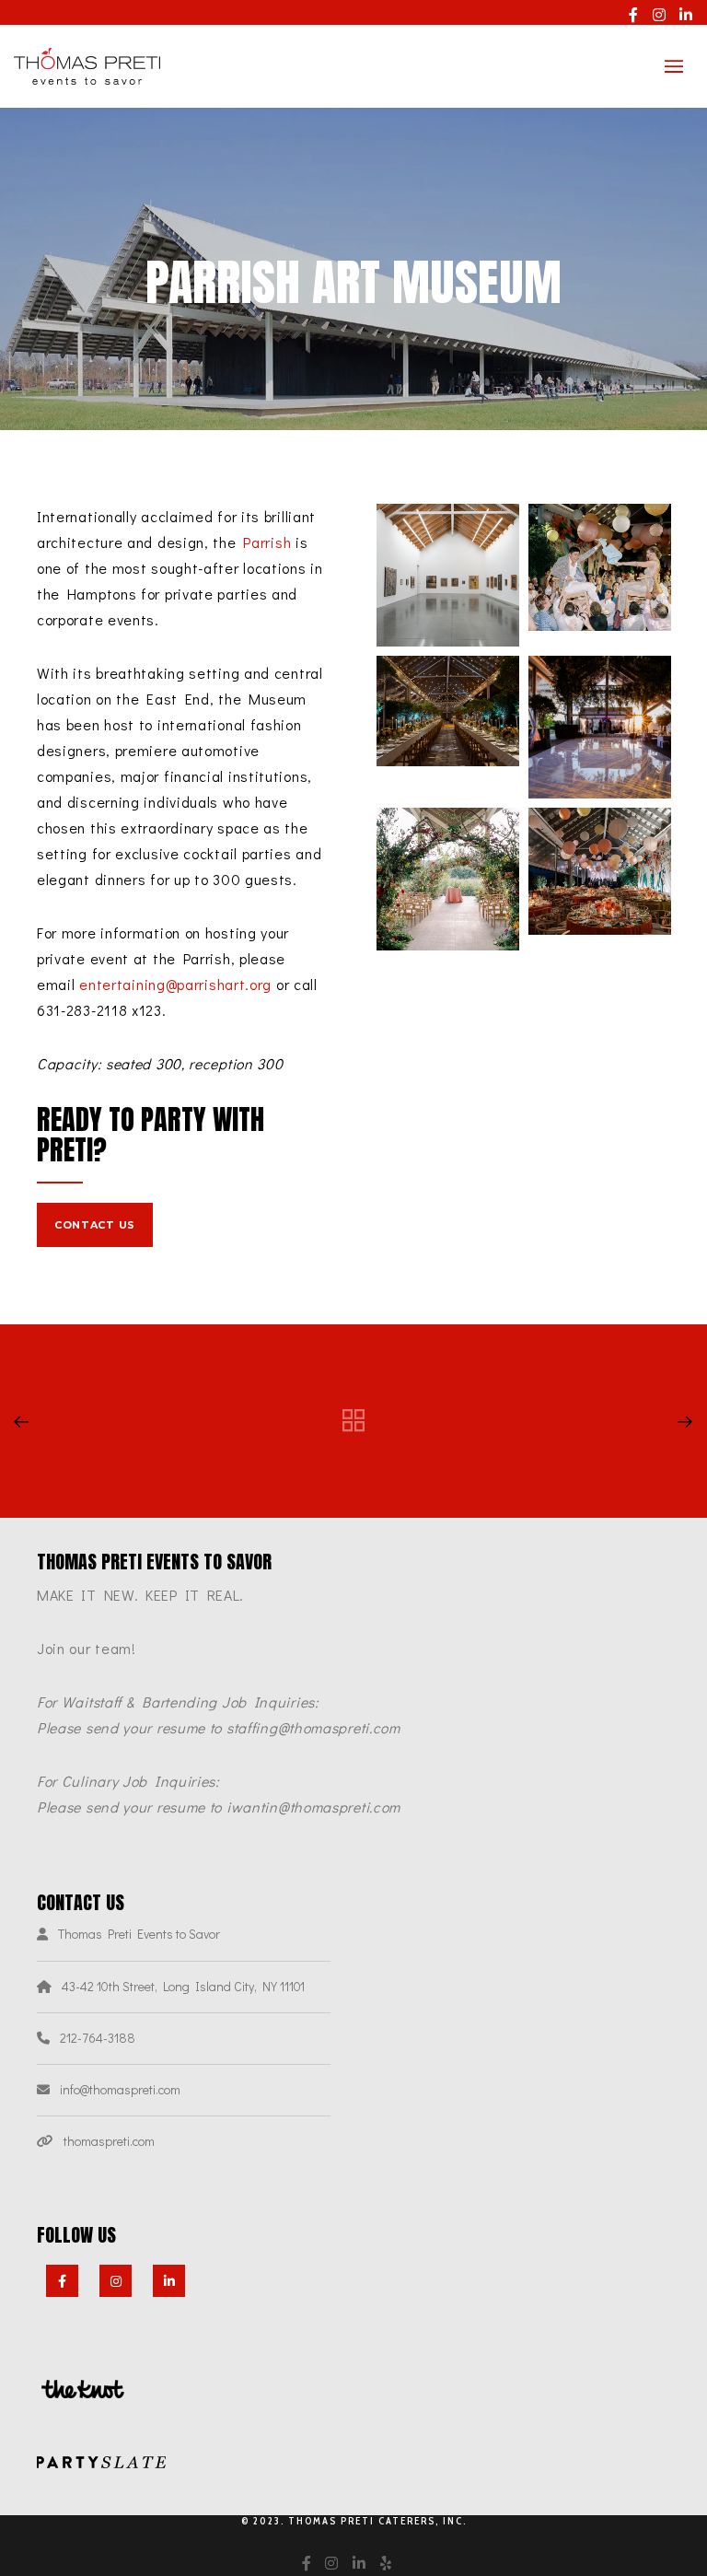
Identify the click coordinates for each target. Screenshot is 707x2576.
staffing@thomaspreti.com (313, 1727)
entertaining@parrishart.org (175, 984)
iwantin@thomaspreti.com (313, 1807)
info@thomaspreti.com (120, 2089)
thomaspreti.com (109, 2141)
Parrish (267, 542)
